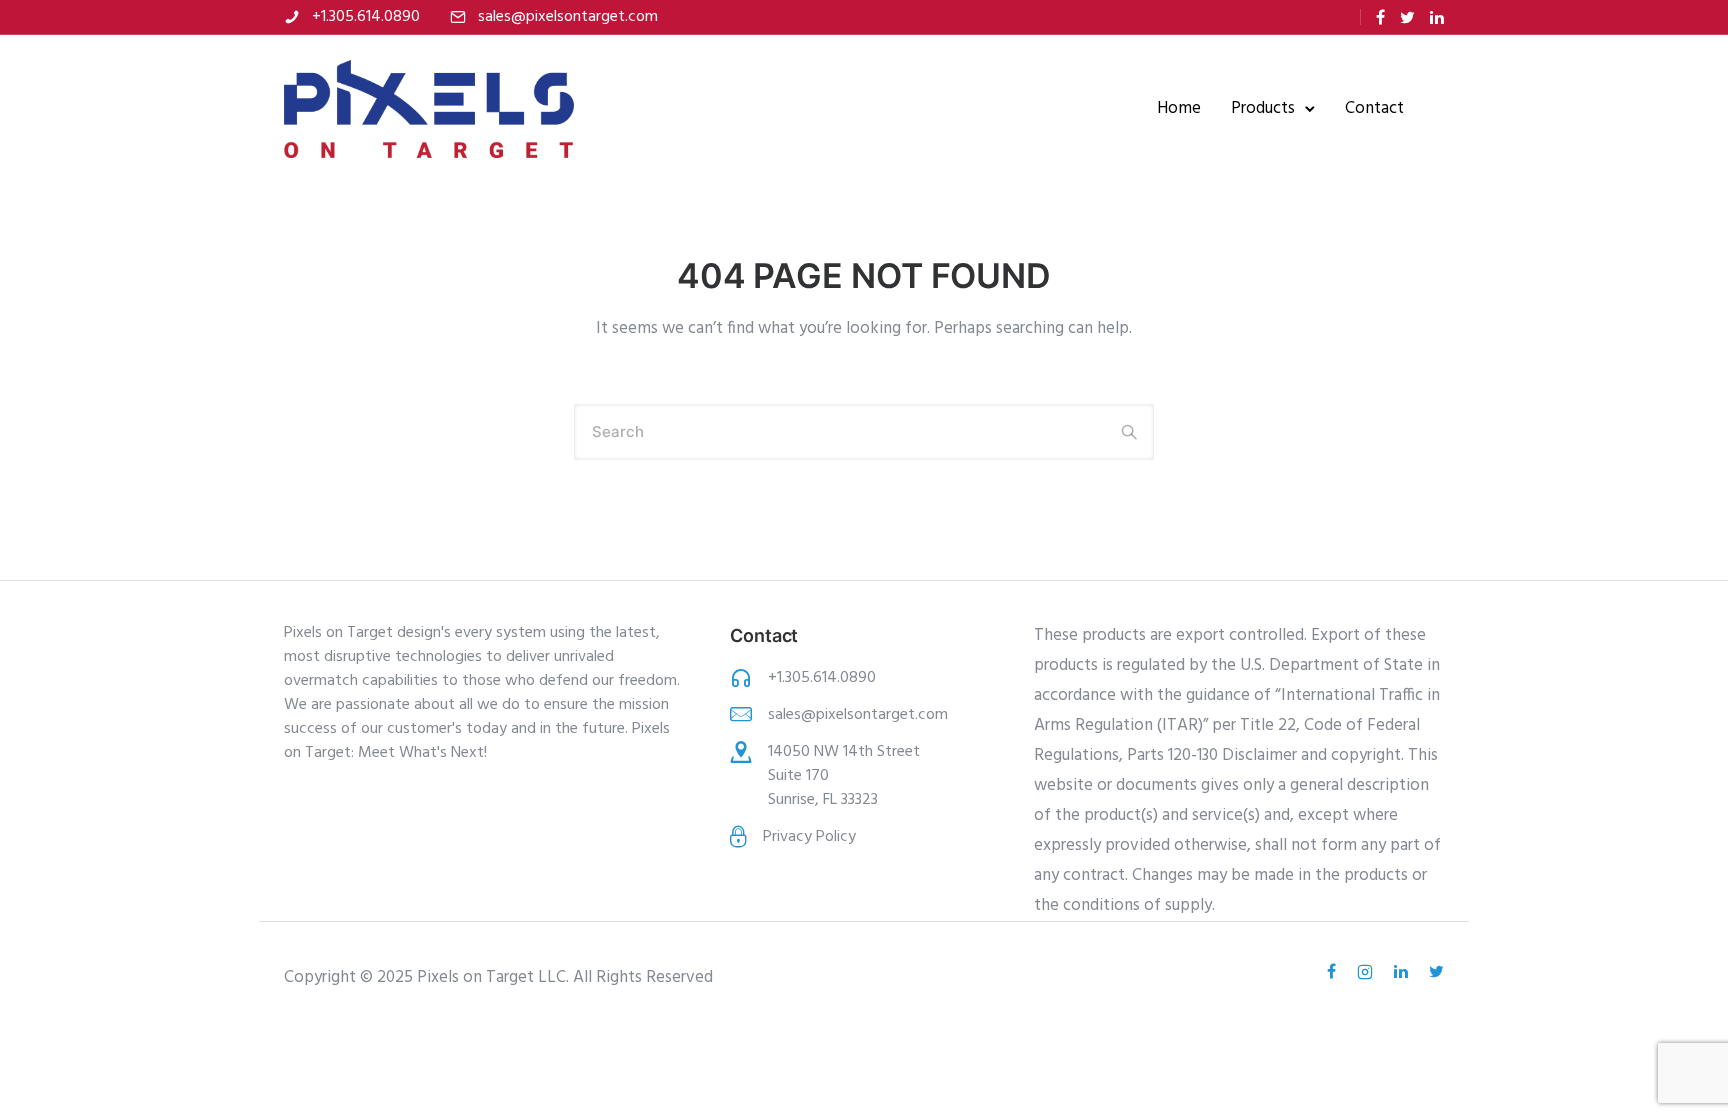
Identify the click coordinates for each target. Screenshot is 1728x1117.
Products (1263, 108)
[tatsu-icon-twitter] (1407, 17)
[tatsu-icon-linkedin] (1437, 17)
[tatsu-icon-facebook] (1380, 17)
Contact (1374, 108)
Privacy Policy (809, 837)
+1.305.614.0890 (366, 17)
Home (1179, 108)
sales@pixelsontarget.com (568, 17)
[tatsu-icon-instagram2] (1368, 972)
